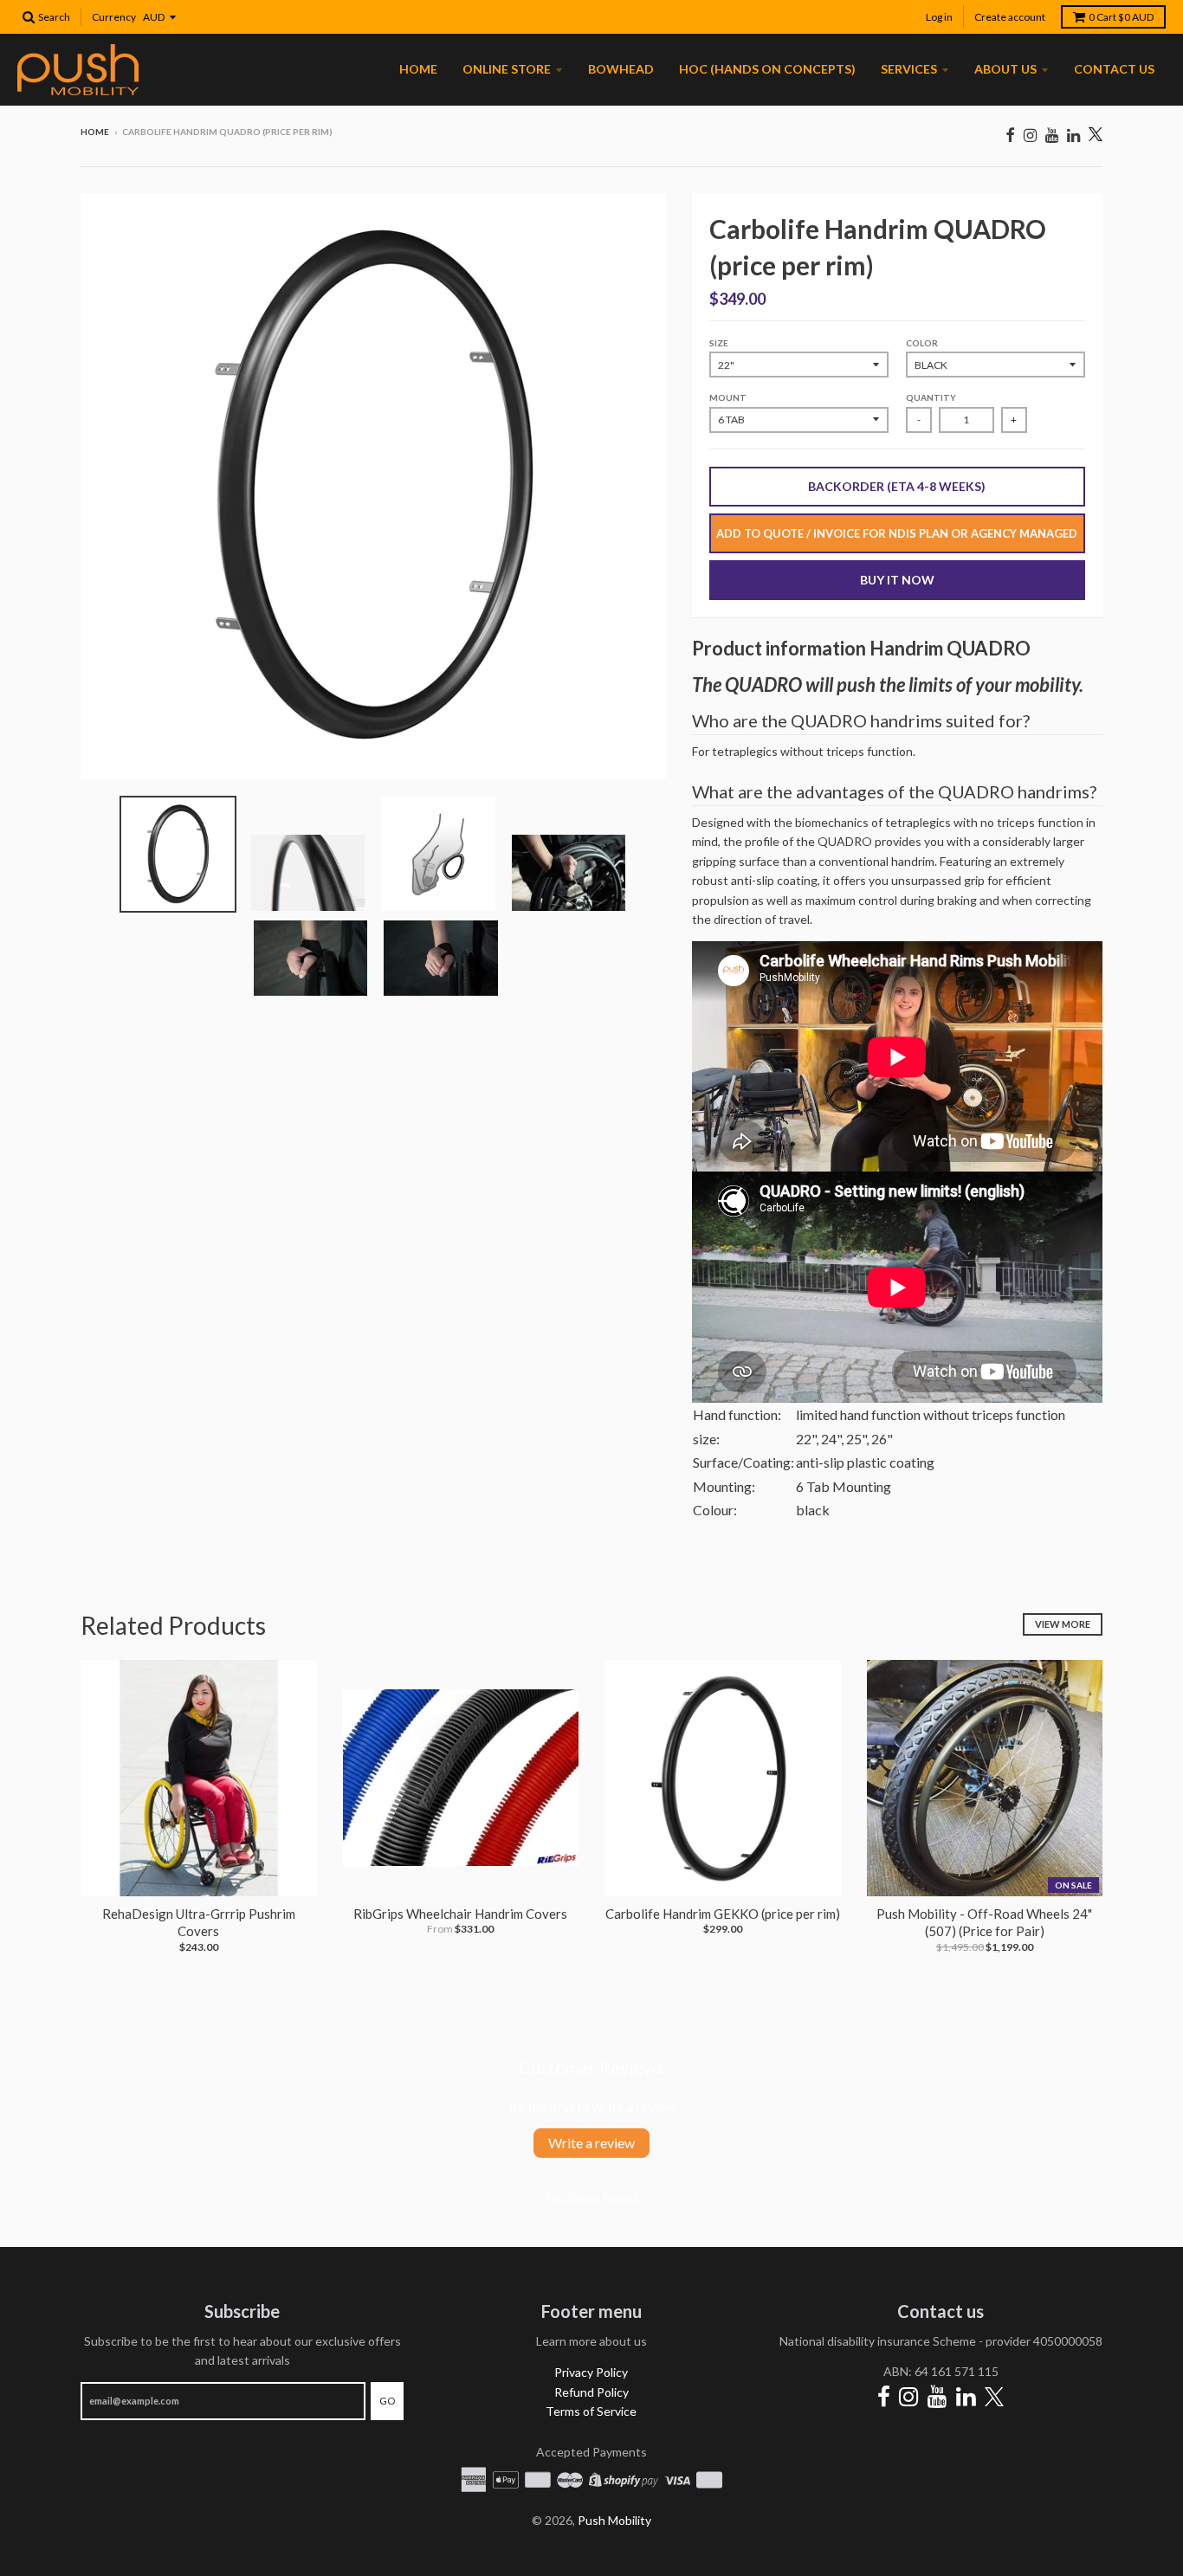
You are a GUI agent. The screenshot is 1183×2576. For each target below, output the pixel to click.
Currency (114, 17)
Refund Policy (591, 2392)
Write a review (591, 2143)
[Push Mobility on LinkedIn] (1073, 135)
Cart (1121, 17)
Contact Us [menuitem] (1114, 69)
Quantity (931, 397)
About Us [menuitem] (1005, 69)
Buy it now (897, 580)
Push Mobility (614, 2520)
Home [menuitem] (418, 69)
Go (387, 2401)
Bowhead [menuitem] (621, 69)
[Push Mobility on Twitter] (1096, 136)
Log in (939, 17)
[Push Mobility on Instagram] (1030, 135)
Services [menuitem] (909, 69)
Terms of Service (591, 2411)
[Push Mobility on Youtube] (1052, 135)
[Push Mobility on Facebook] (1010, 135)
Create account (1010, 17)
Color (922, 343)
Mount (728, 397)
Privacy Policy (591, 2372)
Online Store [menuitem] (507, 69)
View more (1063, 1624)
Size (719, 343)
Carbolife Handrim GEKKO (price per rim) (723, 1914)
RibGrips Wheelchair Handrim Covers (460, 1914)
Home (95, 132)
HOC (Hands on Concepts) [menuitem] (767, 69)
